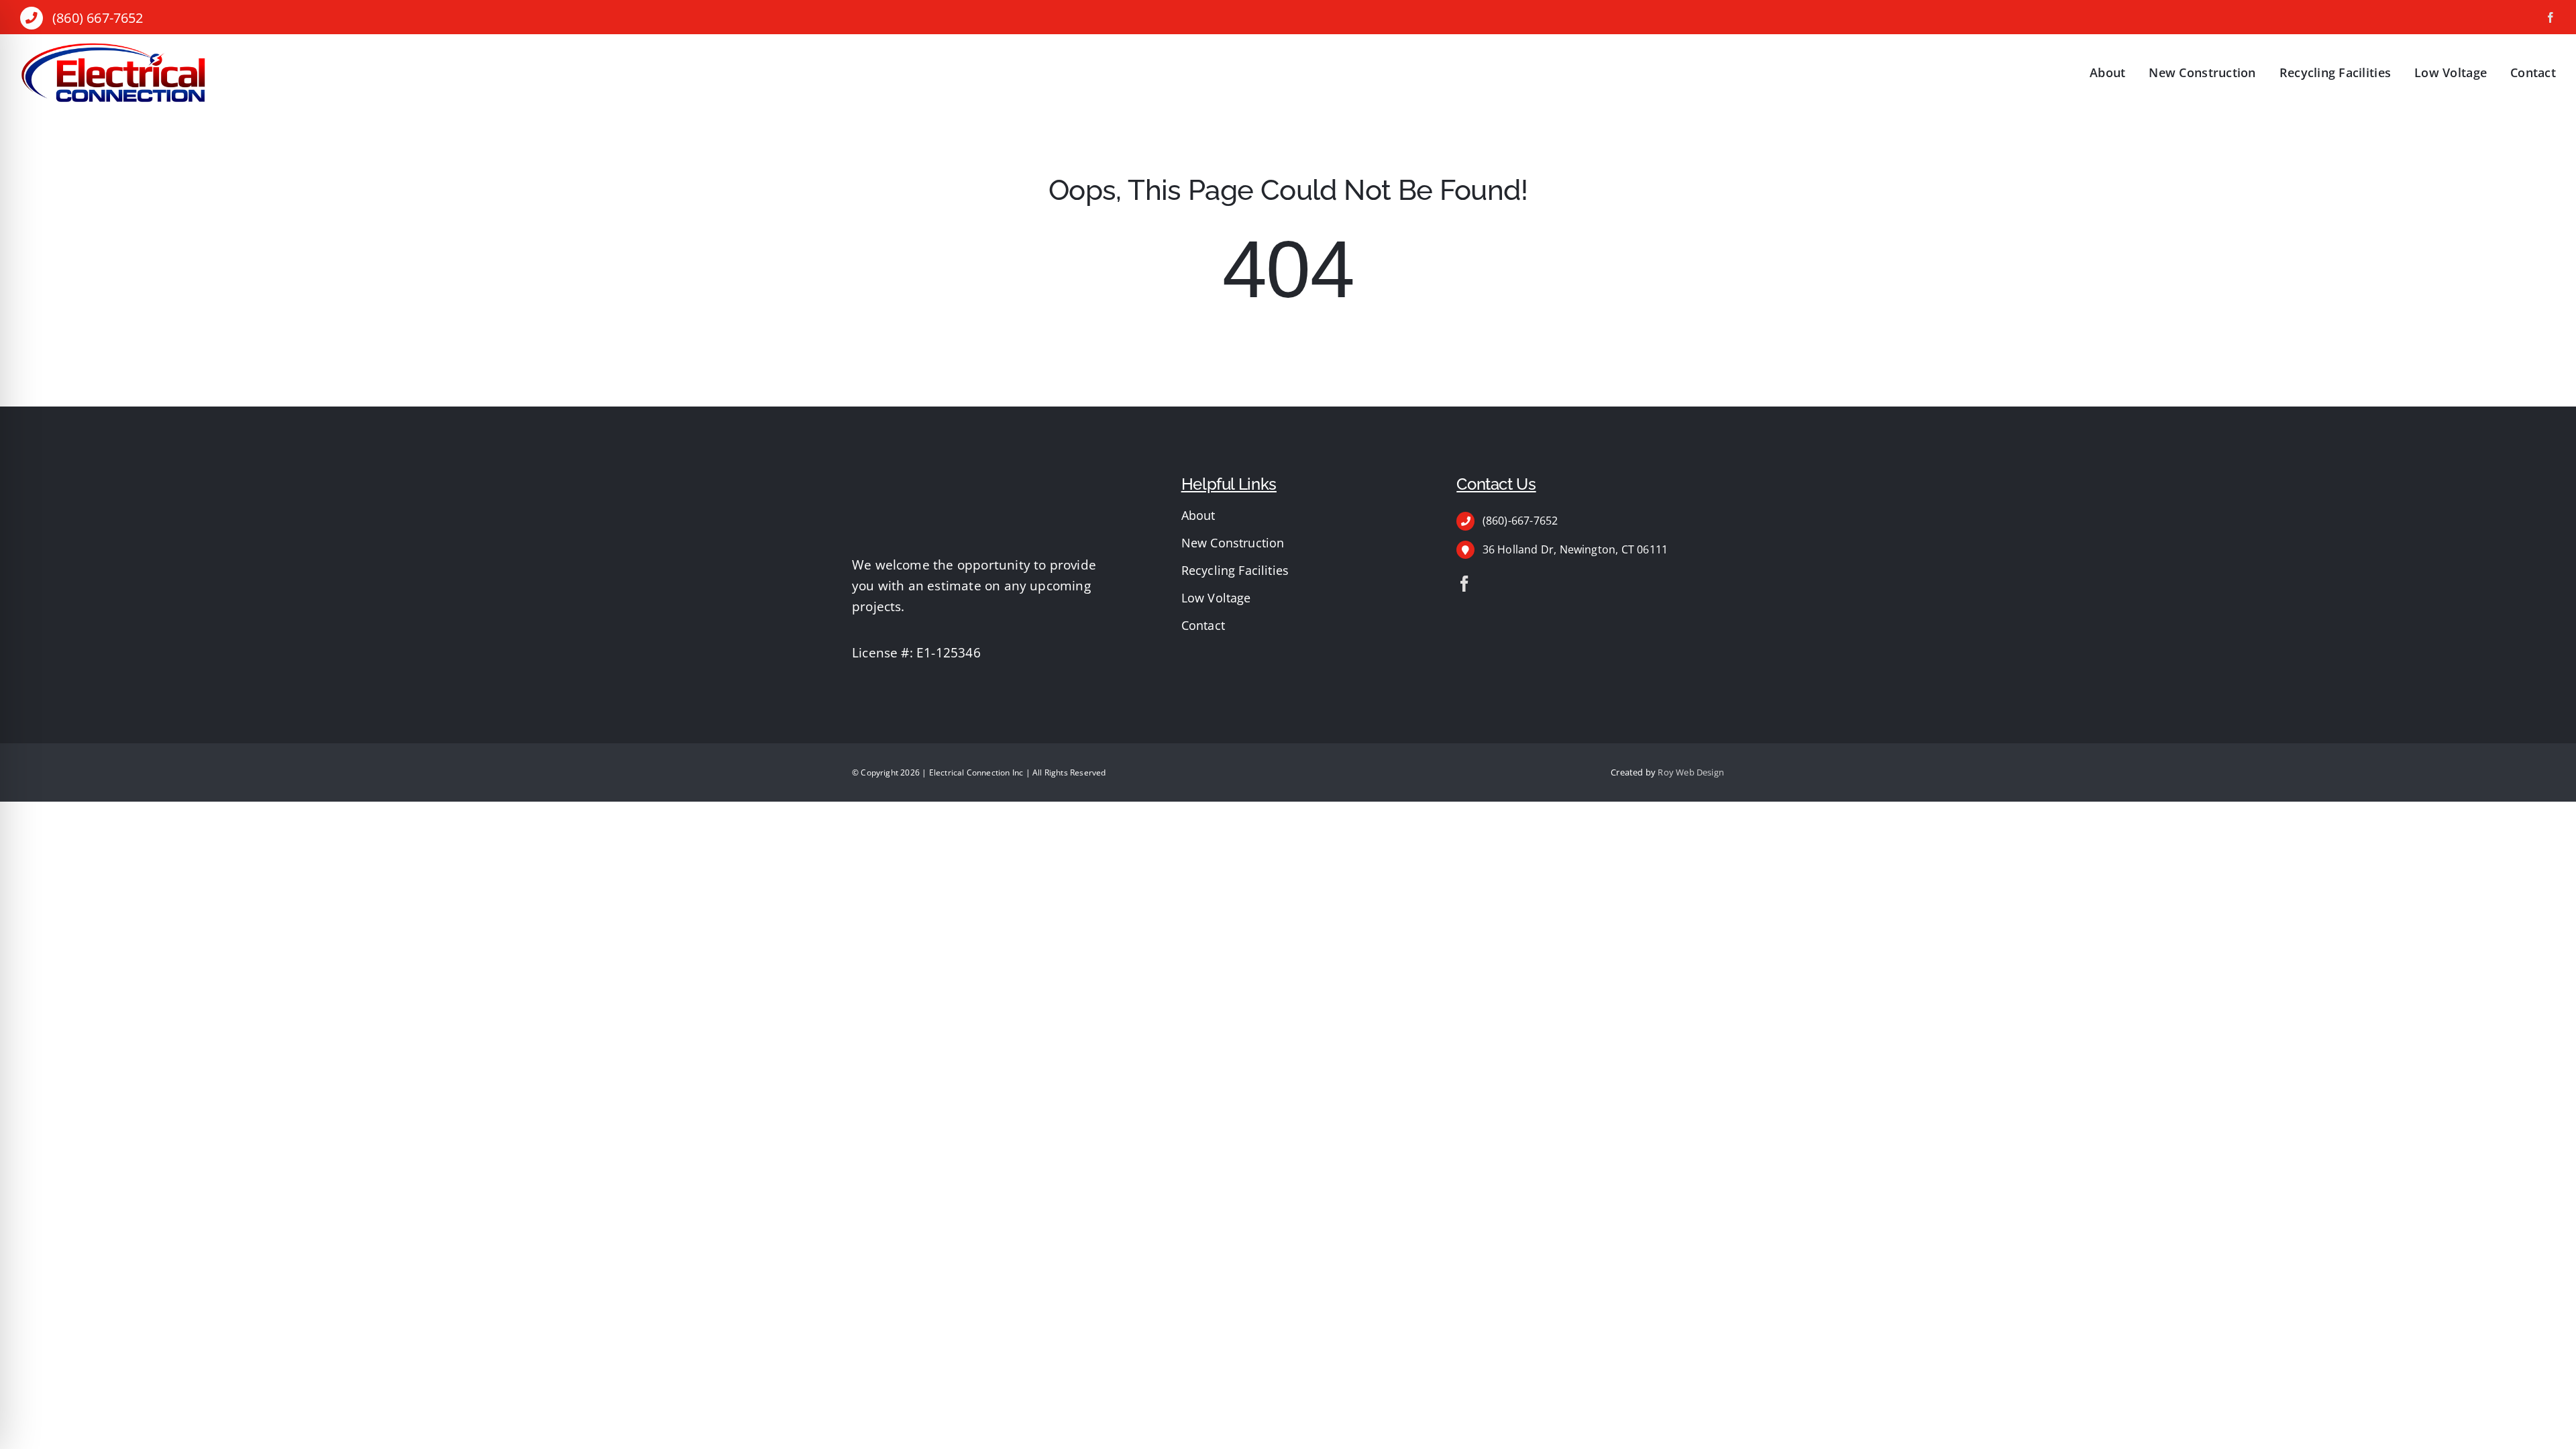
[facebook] (2551, 17)
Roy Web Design (1691, 772)
